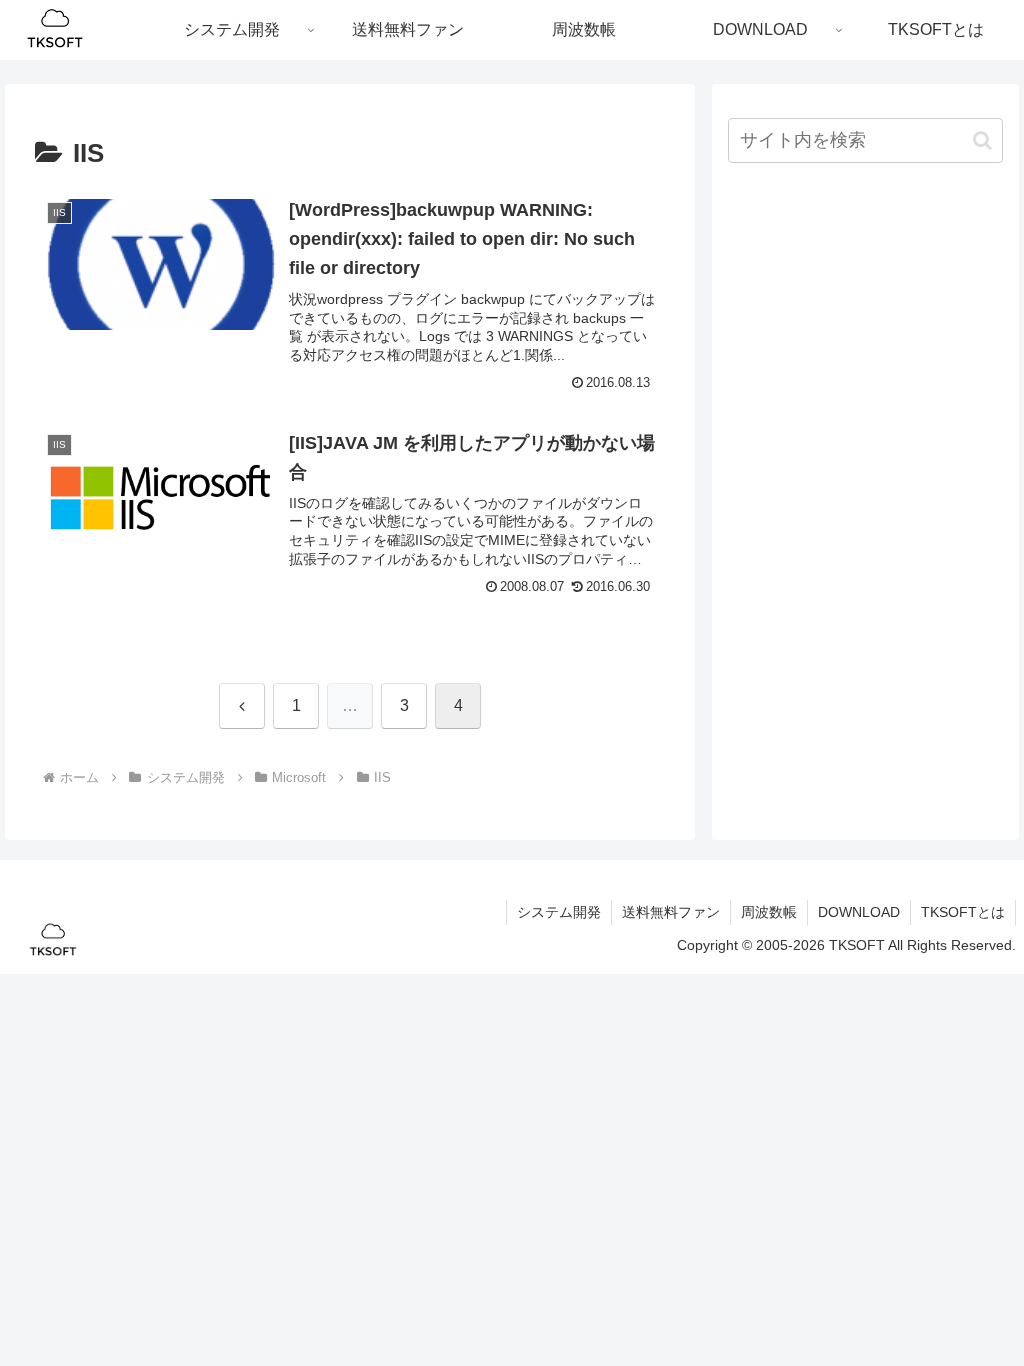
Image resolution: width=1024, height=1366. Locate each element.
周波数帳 (769, 912)
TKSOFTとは (963, 912)
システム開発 (559, 912)
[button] (982, 140)
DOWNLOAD (859, 912)
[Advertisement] (865, 324)
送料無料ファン (671, 912)
